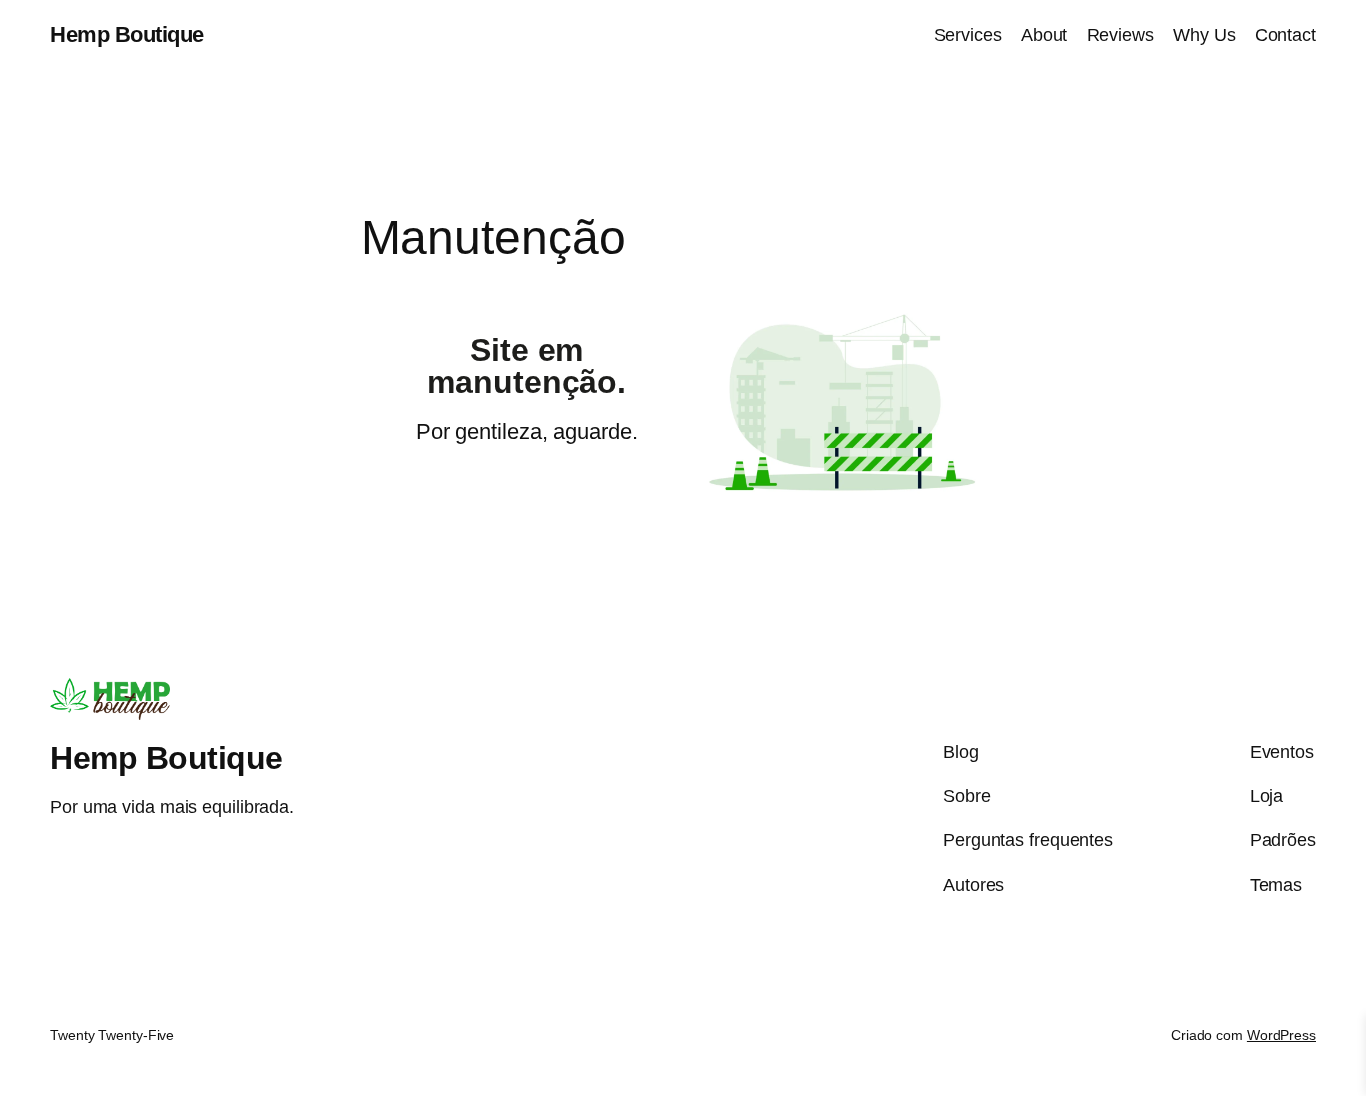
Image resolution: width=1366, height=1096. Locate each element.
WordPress (1281, 1035)
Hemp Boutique (127, 34)
